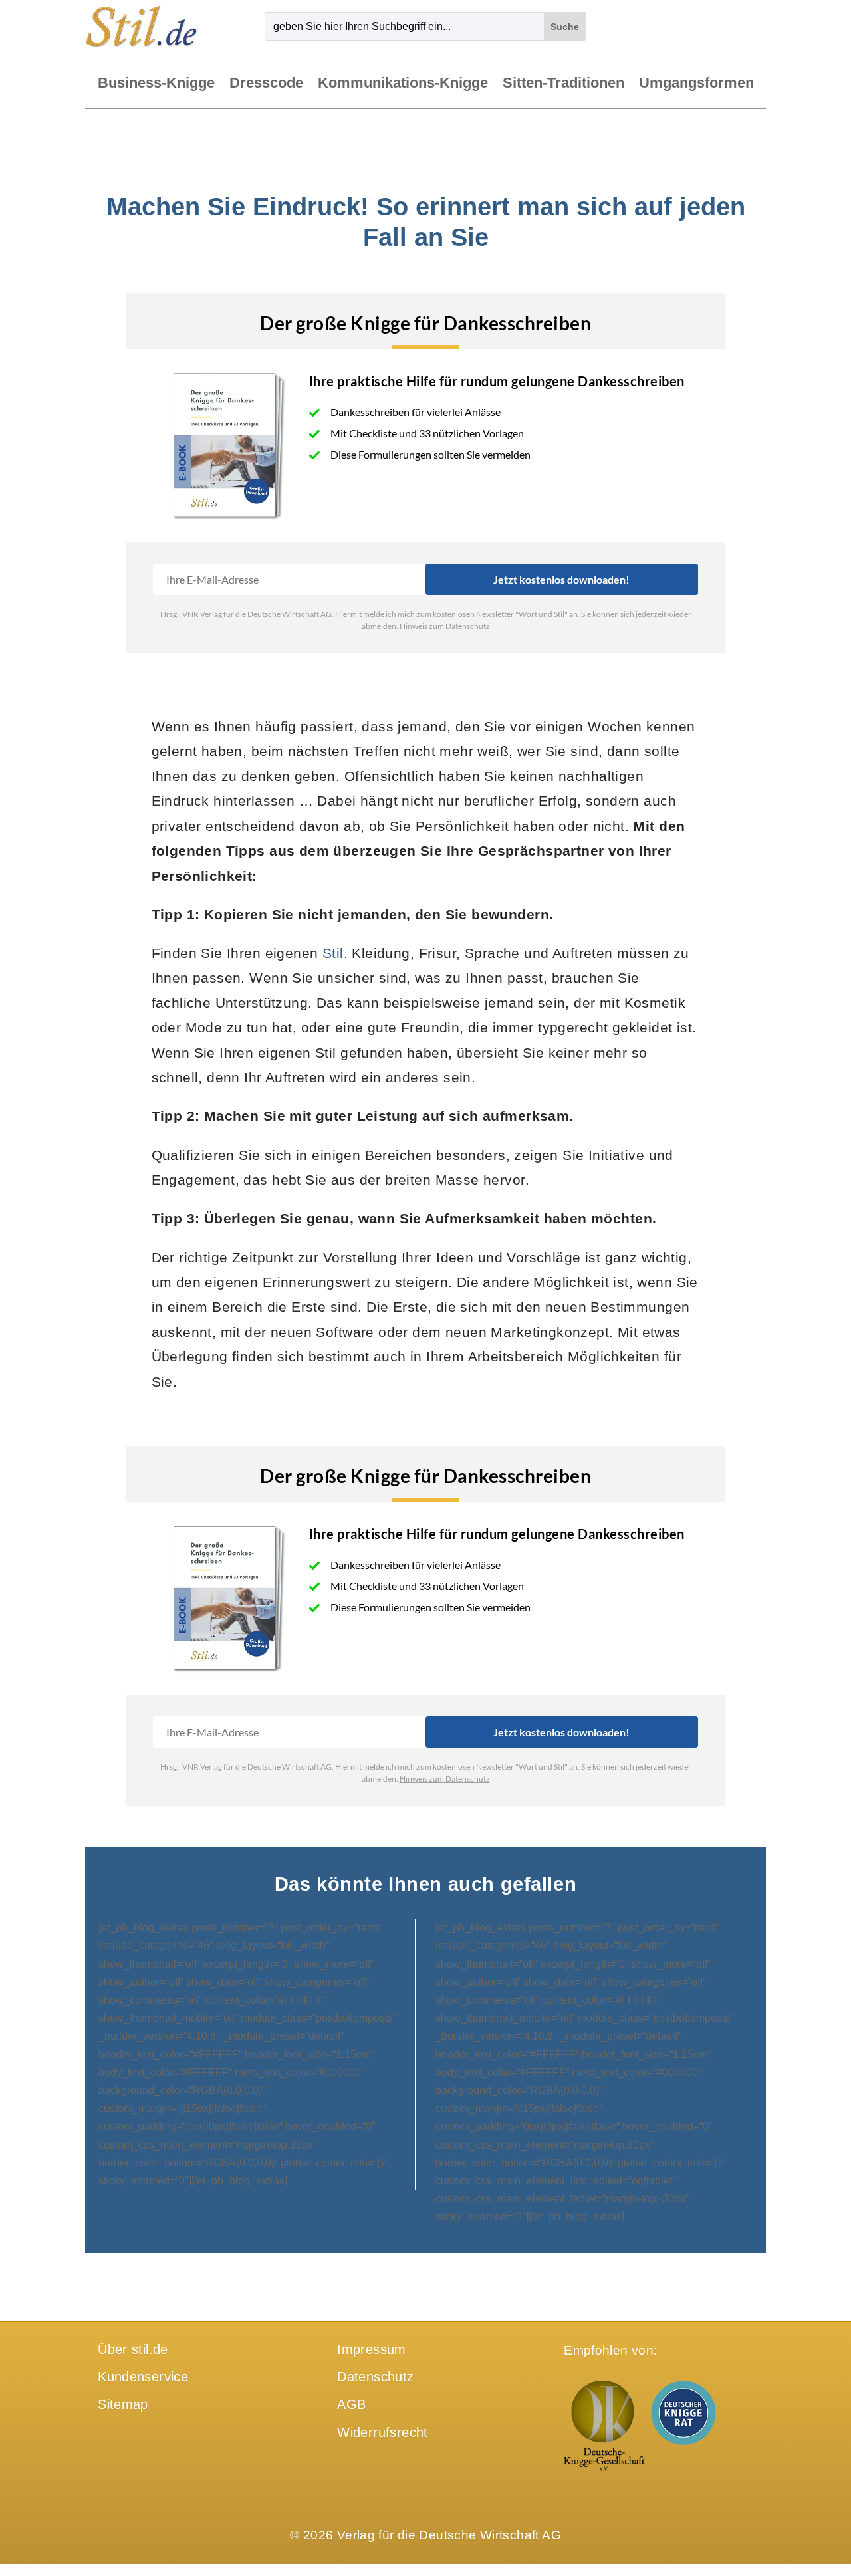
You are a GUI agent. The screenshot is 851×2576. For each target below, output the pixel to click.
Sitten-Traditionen (563, 84)
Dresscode (266, 84)
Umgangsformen (696, 84)
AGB (351, 2404)
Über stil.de (133, 2349)
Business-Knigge (156, 84)
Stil (333, 953)
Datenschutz (375, 2377)
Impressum (371, 2349)
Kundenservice (143, 2377)
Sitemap (123, 2404)
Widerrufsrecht (382, 2432)
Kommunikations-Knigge (403, 84)
